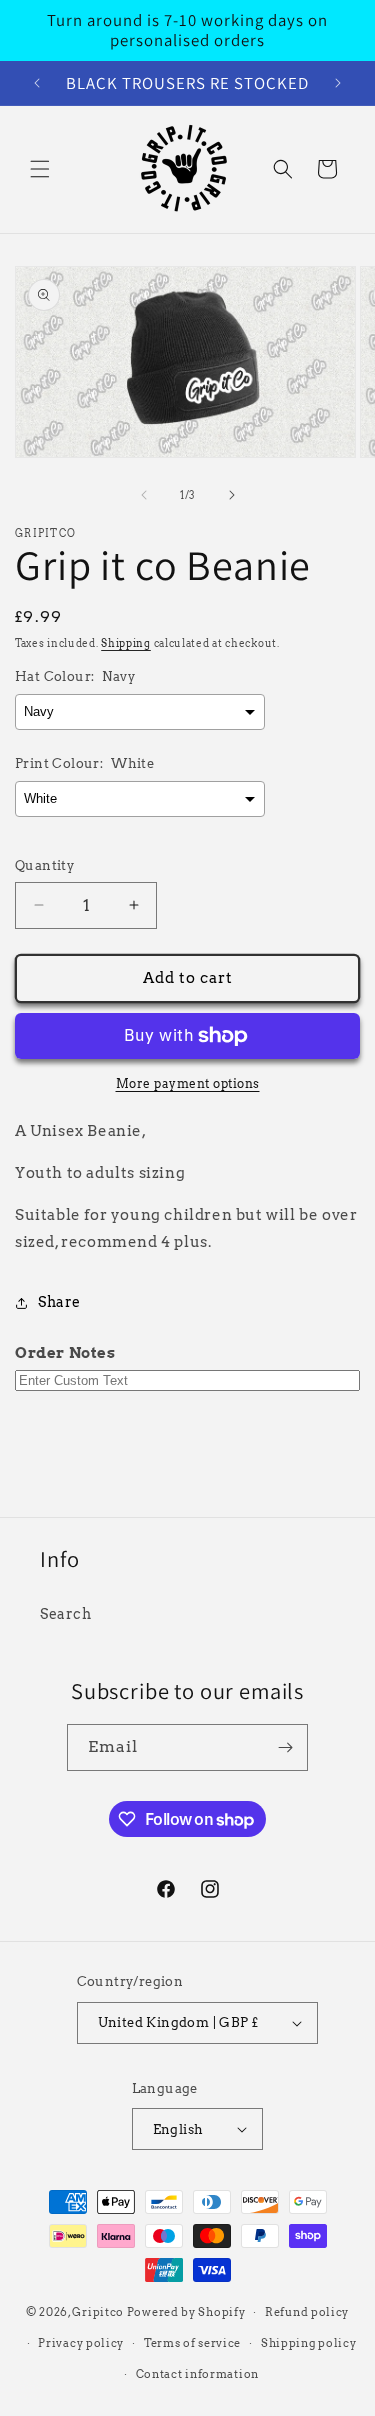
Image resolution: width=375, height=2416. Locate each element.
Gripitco (98, 2312)
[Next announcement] (338, 83)
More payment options (188, 1083)
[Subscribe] (285, 1747)
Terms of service (192, 2343)
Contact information (197, 2374)
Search (66, 1614)
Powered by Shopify (186, 2312)
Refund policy (307, 2312)
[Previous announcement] (37, 83)
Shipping (126, 643)
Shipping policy (309, 2343)
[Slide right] (232, 495)
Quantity (44, 865)
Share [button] (59, 1302)
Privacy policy (81, 2343)
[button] (40, 169)
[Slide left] (144, 495)
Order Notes (65, 1353)
